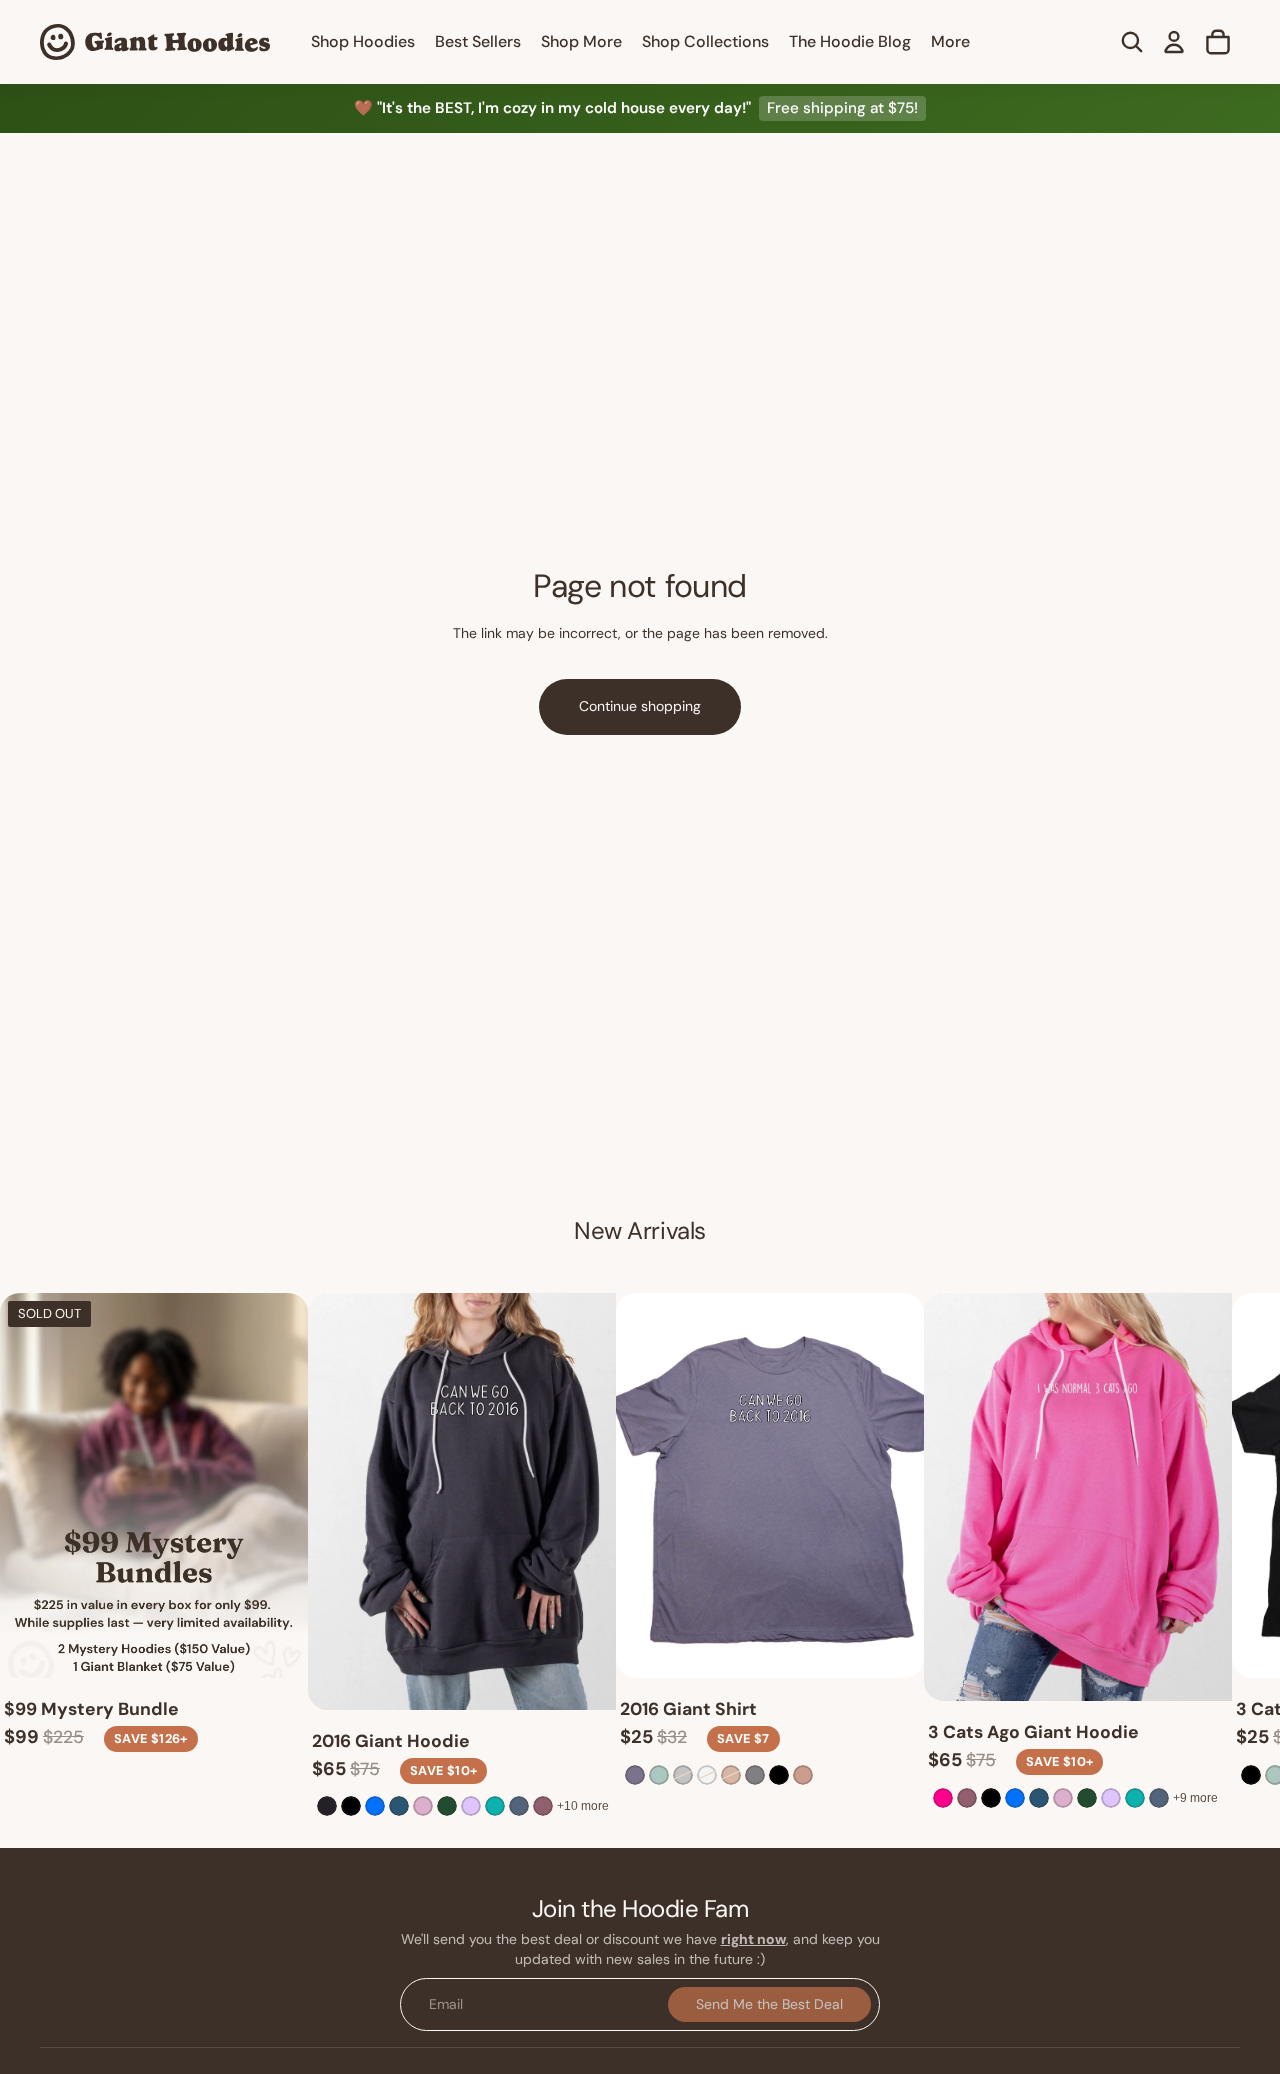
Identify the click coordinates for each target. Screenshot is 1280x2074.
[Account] (1174, 42)
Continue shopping (640, 706)
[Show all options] (583, 1806)
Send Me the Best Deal (769, 2004)
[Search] (1132, 42)
